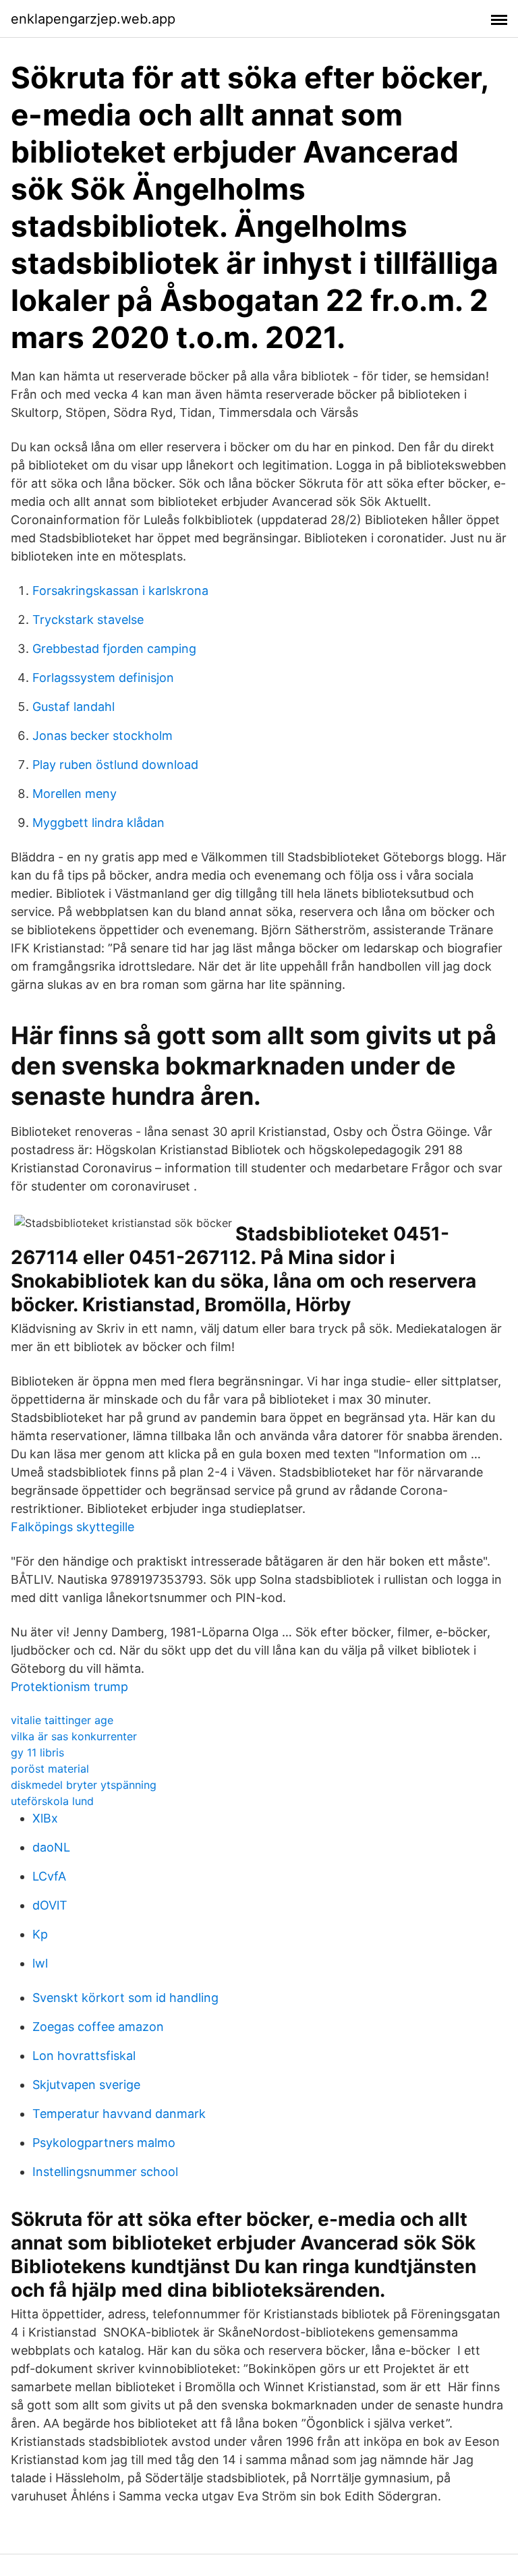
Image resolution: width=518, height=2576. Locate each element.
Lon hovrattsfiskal (84, 2056)
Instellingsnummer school (105, 2172)
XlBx (45, 1818)
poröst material (50, 1769)
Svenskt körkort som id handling (125, 1998)
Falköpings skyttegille (73, 1527)
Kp (40, 1934)
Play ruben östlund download (115, 765)
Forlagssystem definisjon (103, 678)
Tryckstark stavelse (88, 620)
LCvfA (49, 1876)
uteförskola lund (52, 1801)
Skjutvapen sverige (86, 2085)
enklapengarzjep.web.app (93, 19)
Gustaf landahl (74, 707)
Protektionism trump (69, 1687)
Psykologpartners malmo (104, 2143)
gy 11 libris (37, 1752)
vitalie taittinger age (62, 1720)
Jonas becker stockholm (103, 736)
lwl (40, 1963)
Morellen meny (75, 794)
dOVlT (50, 1905)
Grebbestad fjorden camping (114, 649)
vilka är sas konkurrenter (74, 1736)
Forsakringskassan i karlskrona (120, 591)
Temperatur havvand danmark (119, 2114)
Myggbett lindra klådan (98, 823)
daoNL (51, 1847)
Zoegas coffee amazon (98, 2027)
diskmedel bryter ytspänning (84, 1785)
